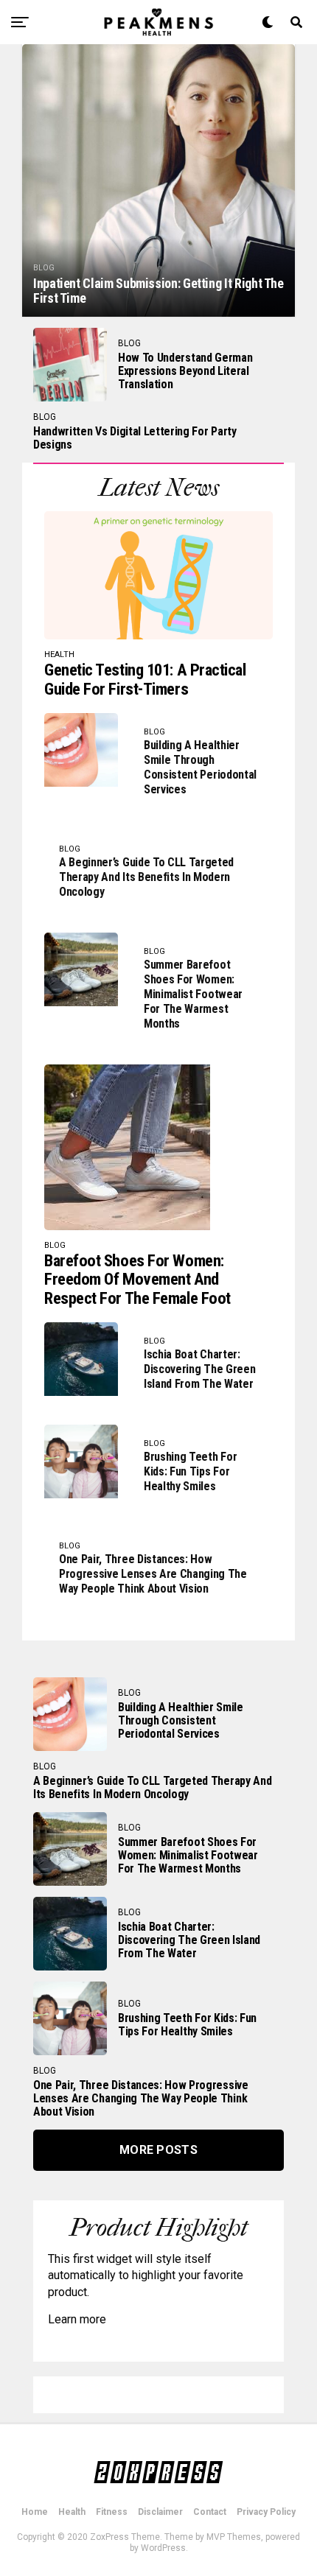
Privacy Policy (266, 2512)
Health (72, 2512)
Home (35, 2512)
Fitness (112, 2512)
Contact (210, 2512)
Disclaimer (160, 2512)
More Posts (158, 2150)
